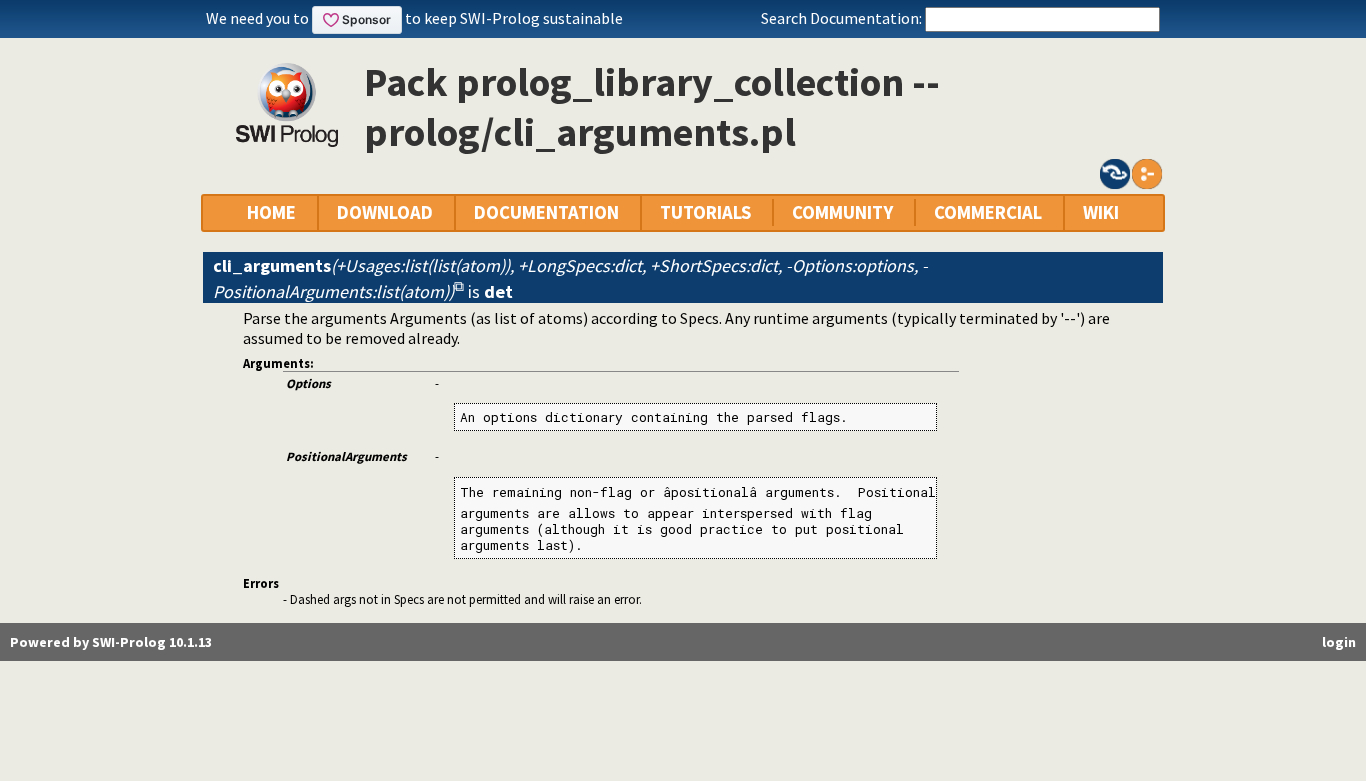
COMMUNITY (842, 212)
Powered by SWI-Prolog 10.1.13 (111, 642)
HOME (271, 212)
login (1339, 642)
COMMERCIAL (988, 212)
